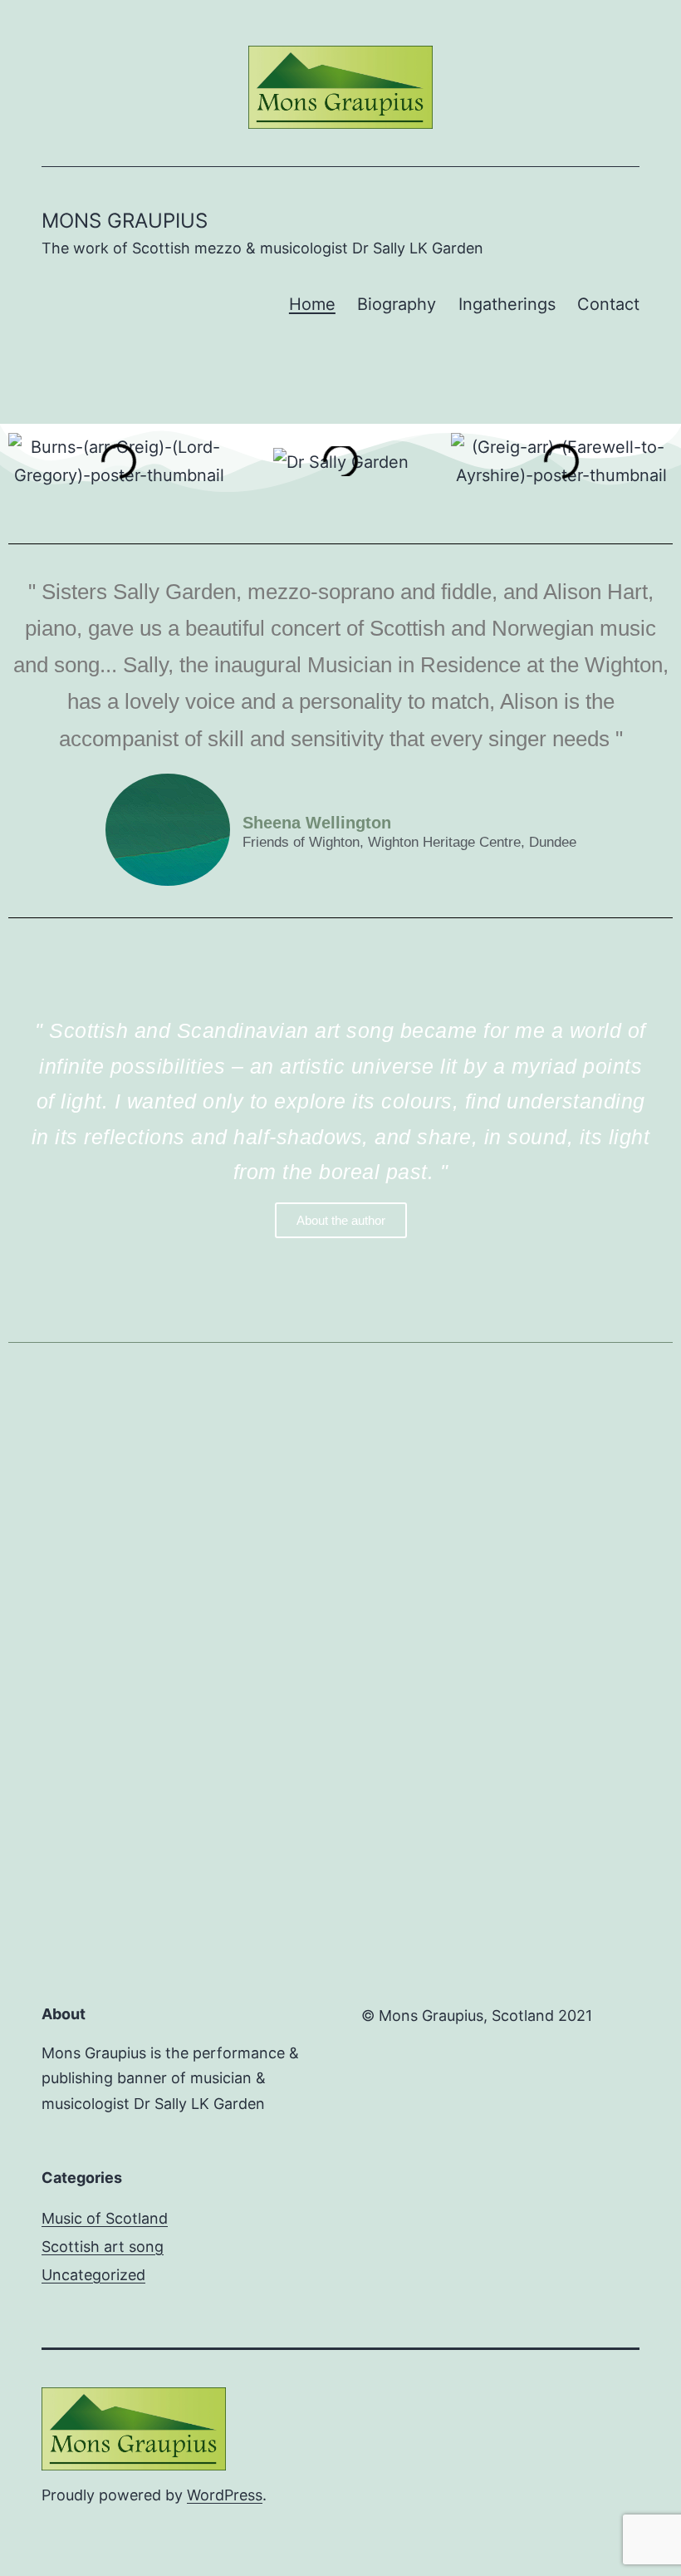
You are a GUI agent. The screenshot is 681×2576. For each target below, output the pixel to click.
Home (312, 304)
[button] (24, 461)
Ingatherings (507, 304)
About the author (341, 1220)
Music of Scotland (105, 2218)
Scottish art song (103, 2247)
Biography (397, 304)
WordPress (225, 2495)
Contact (608, 304)
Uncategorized (93, 2275)
